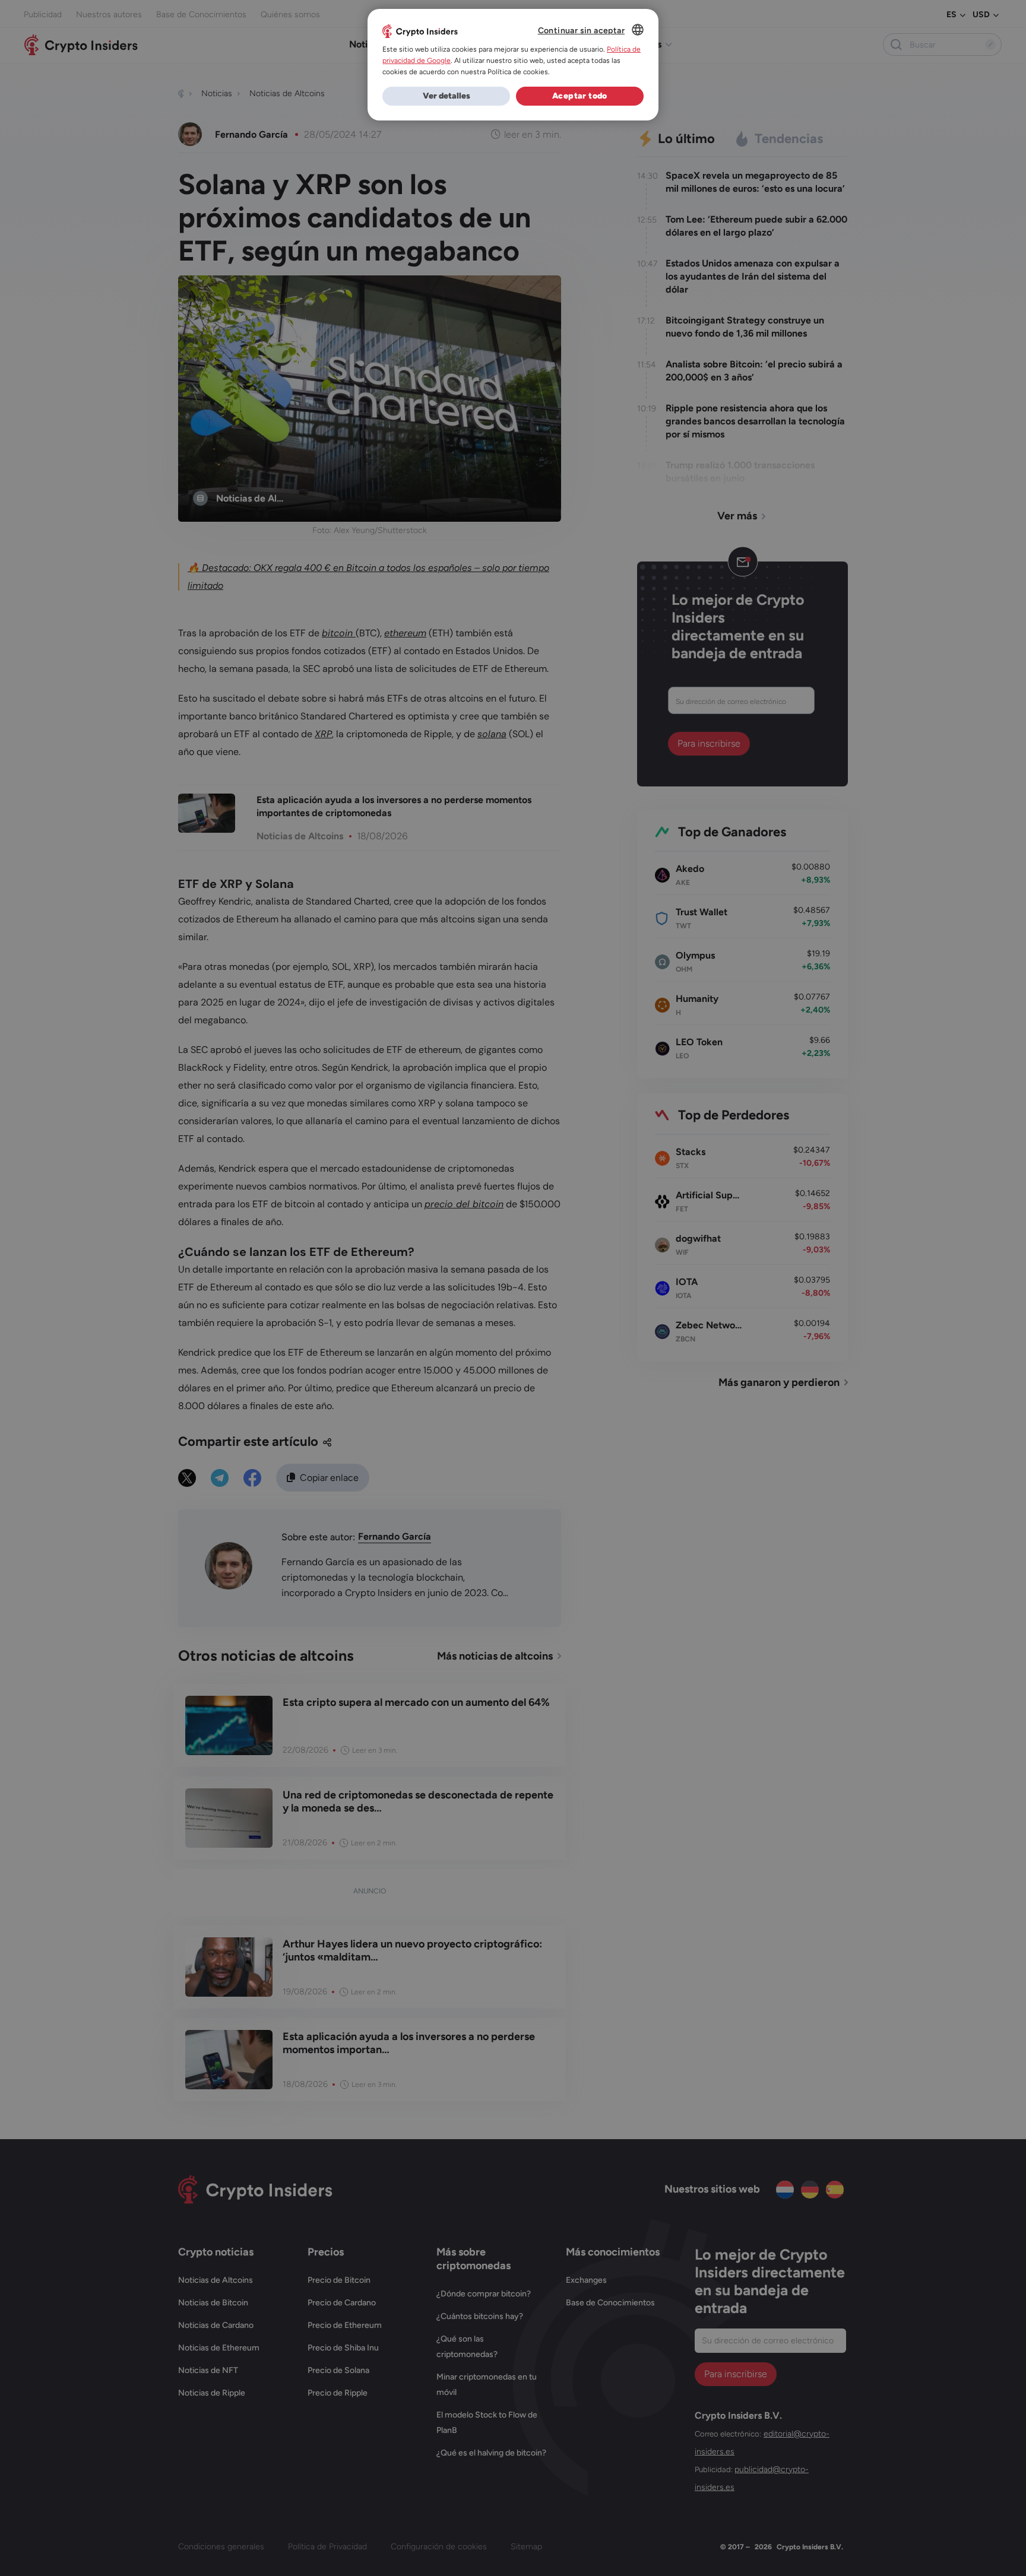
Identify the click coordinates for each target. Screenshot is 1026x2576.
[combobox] (638, 30)
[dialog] (513, 65)
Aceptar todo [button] (580, 96)
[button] (446, 96)
